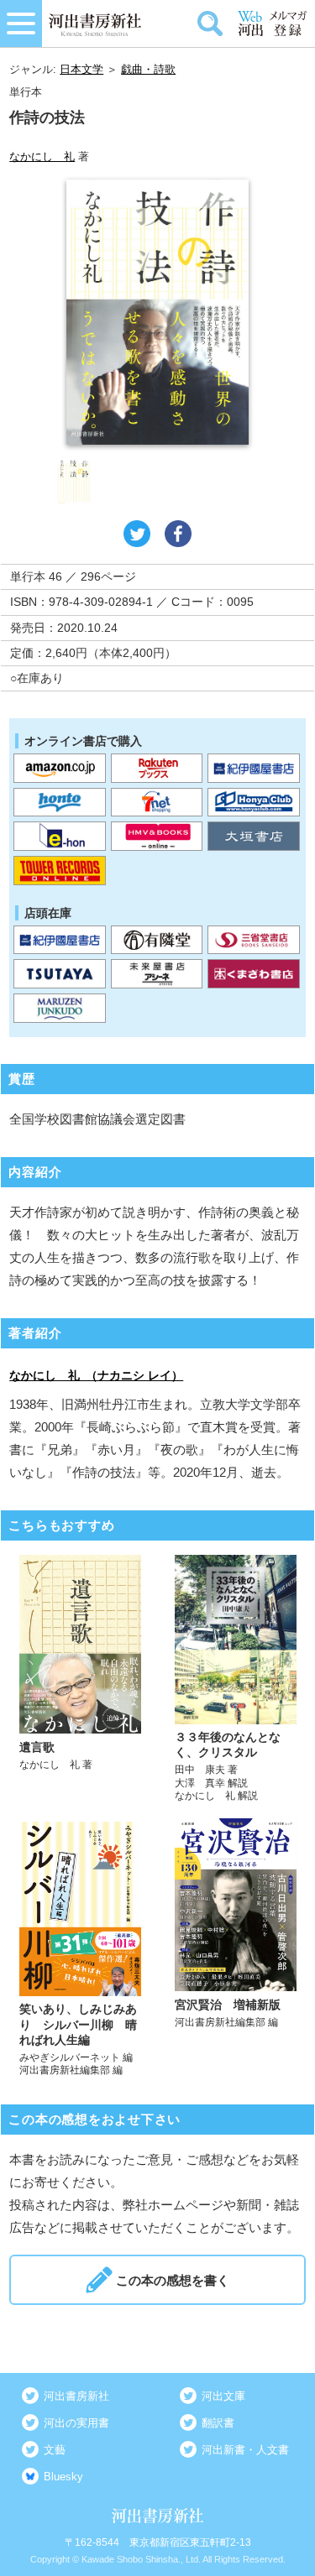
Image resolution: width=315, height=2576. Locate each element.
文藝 (55, 2450)
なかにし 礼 (42, 156)
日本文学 (81, 69)
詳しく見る (80, 1679)
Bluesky (63, 2477)
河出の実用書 (76, 2423)
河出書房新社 (76, 2396)
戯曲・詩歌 (148, 69)
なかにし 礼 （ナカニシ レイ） (96, 1375)
